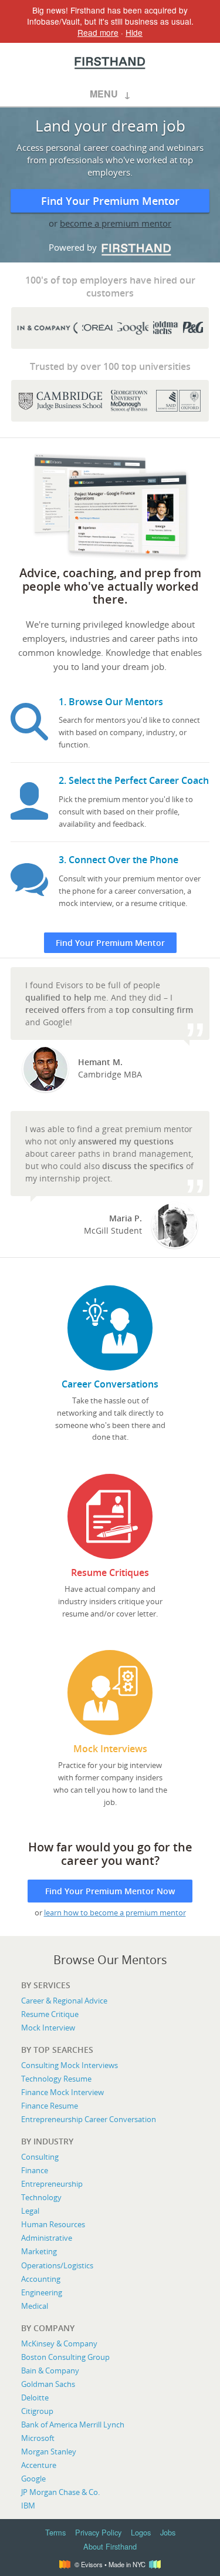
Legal (30, 2211)
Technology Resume (56, 2079)
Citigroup (37, 2411)
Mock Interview (48, 2028)
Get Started (110, 1364)
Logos (141, 2532)
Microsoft (38, 2438)
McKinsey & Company (59, 2343)
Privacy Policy (98, 2532)
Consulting (40, 2157)
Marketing (39, 2251)
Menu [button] (104, 94)
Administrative (47, 2238)
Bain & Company (50, 2370)
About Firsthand (110, 2546)
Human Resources (53, 2224)
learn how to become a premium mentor (115, 1912)
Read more (98, 32)
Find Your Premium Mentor (110, 201)
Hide (134, 32)
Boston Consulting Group (65, 2357)
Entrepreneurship (52, 2184)
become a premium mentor (116, 223)
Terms (55, 2532)
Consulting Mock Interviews (70, 2065)
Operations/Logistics (57, 2265)
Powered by (102, 247)
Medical (35, 2306)
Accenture (39, 2465)
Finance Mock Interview (62, 2092)
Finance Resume (50, 2106)
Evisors (110, 63)
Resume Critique (50, 2014)
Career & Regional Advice (64, 2001)
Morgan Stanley (49, 2452)
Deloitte (35, 2397)
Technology (41, 2197)
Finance (35, 2170)
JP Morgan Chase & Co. (60, 2492)
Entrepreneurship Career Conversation (89, 2119)
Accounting (41, 2279)
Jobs (168, 2532)
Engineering (42, 2292)
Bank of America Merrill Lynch (73, 2425)
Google (33, 2479)
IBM (28, 2506)
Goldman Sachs (48, 2384)
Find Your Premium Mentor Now (110, 1891)
